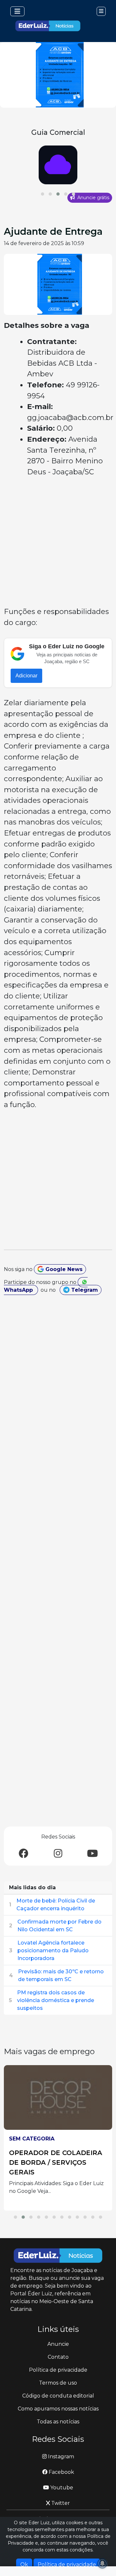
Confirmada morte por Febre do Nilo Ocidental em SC (59, 1926)
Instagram (60, 2457)
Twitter (60, 2503)
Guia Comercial (58, 132)
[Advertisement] (58, 543)
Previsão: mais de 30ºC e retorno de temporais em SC (61, 1975)
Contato (58, 2357)
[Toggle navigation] (17, 11)
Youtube (61, 2488)
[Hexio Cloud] (58, 165)
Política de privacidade (58, 2370)
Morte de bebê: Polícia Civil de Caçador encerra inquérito (56, 1905)
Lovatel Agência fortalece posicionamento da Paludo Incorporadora (53, 1951)
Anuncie (58, 2344)
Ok (24, 2565)
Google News (63, 1269)
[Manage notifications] (102, 2563)
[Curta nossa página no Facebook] (24, 1854)
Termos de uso (58, 2383)
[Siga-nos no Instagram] (58, 1854)
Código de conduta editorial (58, 2396)
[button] (43, 194)
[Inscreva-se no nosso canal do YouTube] (92, 1854)
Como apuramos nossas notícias (58, 2409)
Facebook (61, 2472)
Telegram (84, 1290)
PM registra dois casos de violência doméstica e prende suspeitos (56, 2000)
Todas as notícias (58, 2422)
